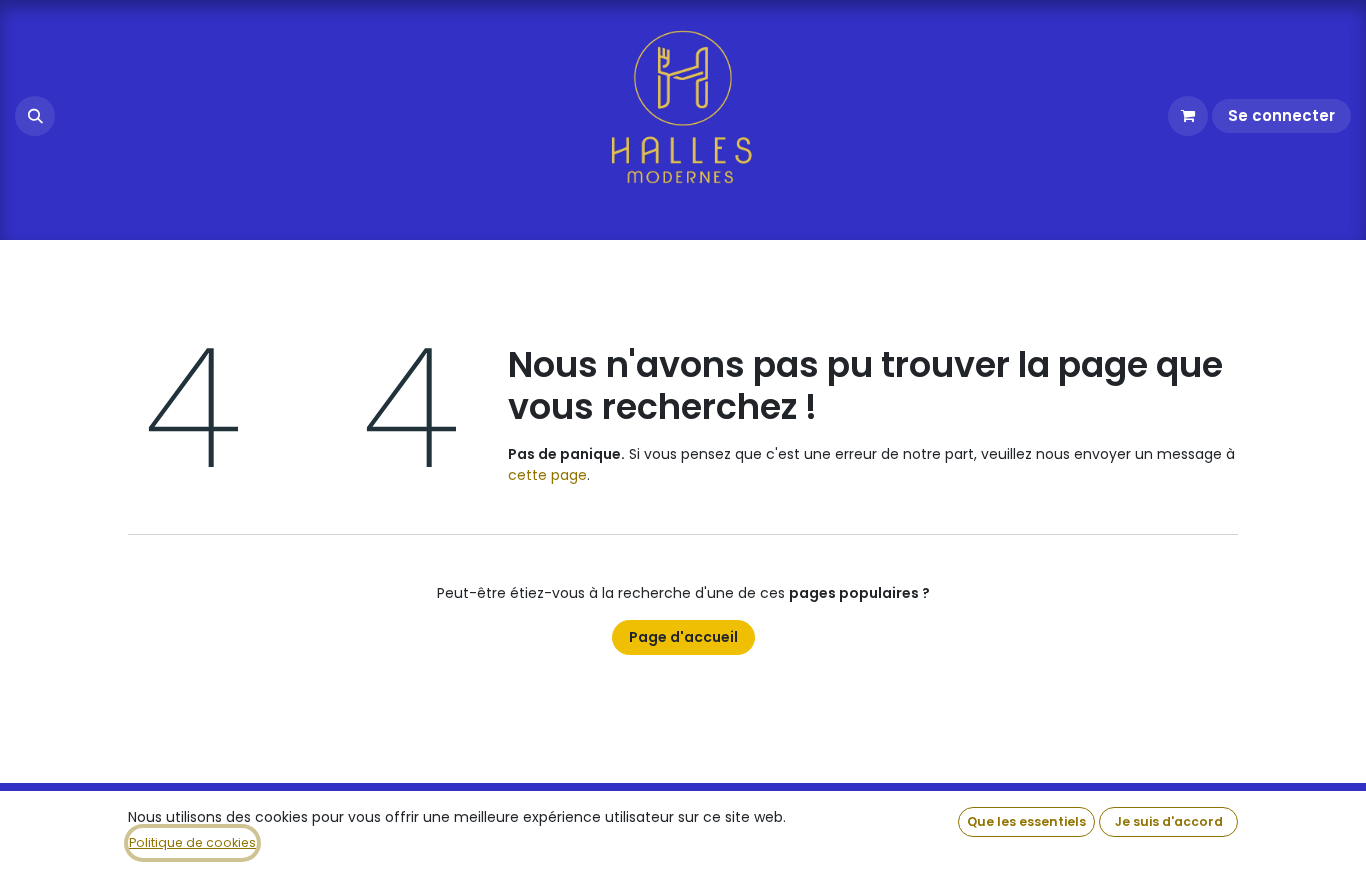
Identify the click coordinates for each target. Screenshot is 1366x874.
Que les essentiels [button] (1026, 821)
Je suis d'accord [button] (1169, 821)
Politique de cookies (192, 842)
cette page (547, 475)
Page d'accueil (683, 637)
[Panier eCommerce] (1188, 116)
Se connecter (1281, 115)
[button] (35, 116)
